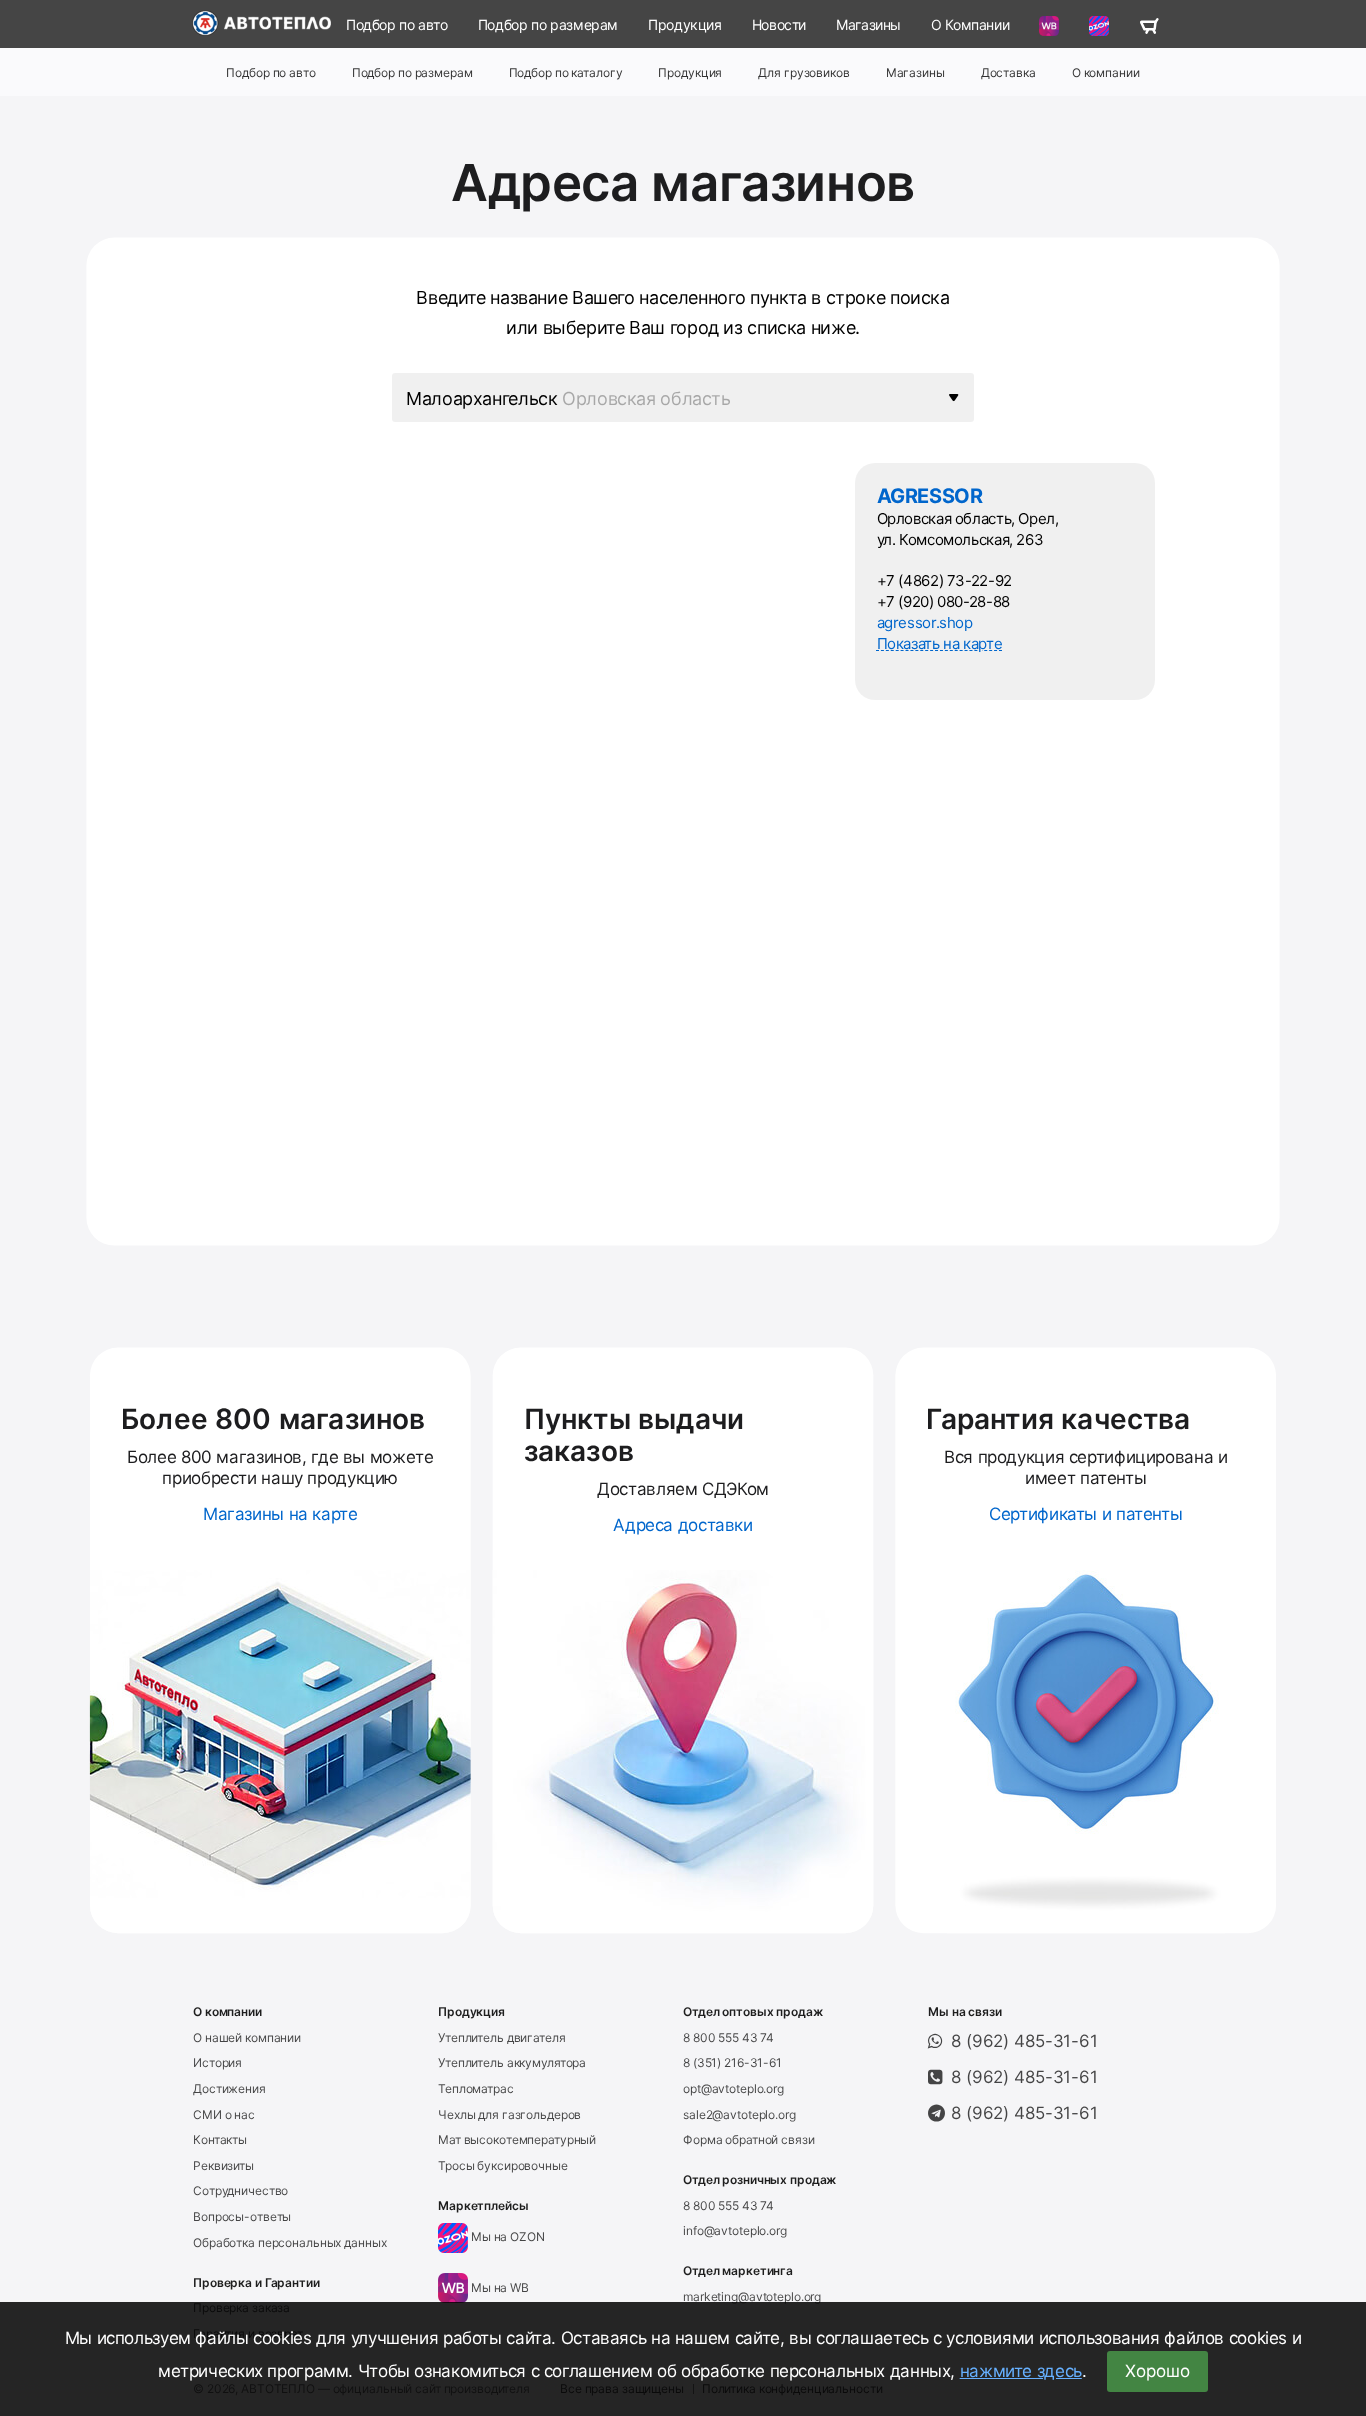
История (217, 2062)
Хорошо (1157, 2371)
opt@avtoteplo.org (733, 2088)
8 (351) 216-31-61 (732, 2062)
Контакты (220, 2139)
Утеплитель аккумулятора (512, 2062)
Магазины (868, 24)
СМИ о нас (224, 2114)
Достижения (229, 2088)
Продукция (685, 24)
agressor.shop (925, 622)
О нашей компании (247, 2037)
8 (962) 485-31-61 (1024, 2041)
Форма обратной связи (749, 2139)
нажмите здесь (1021, 2371)
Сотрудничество (240, 2190)
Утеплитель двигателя (502, 2037)
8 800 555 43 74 (728, 2037)
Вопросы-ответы (242, 2216)
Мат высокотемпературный (517, 2139)
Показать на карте (940, 643)
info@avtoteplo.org (735, 2230)
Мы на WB (498, 2287)
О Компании (970, 24)
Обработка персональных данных (290, 2242)
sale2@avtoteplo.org (739, 2114)
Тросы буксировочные (503, 2165)
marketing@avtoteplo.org (752, 2296)
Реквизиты (223, 2165)
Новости (779, 24)
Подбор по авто (397, 24)
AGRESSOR (930, 496)
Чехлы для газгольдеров (509, 2114)
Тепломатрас (476, 2088)
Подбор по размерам (548, 24)
